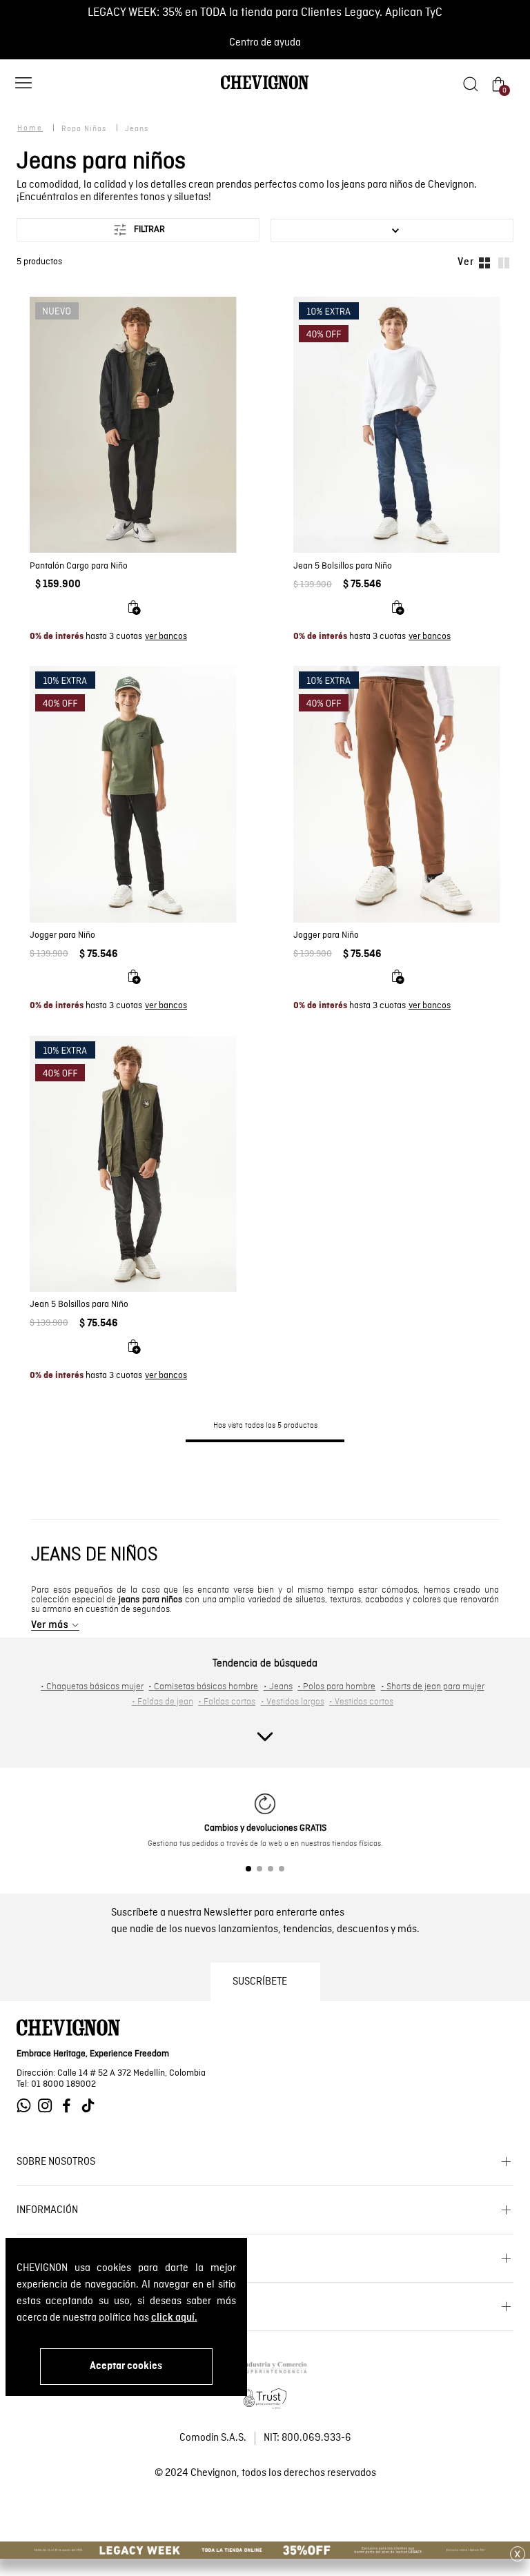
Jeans (278, 1687)
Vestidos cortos (361, 1702)
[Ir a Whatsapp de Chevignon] (27, 2106)
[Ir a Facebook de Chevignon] (70, 2106)
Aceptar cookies (126, 2366)
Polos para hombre (336, 1687)
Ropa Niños (84, 129)
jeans (137, 129)
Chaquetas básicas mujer (92, 1687)
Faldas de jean (163, 1702)
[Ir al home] (265, 88)
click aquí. (174, 2318)
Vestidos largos (293, 1702)
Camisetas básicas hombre (203, 1687)
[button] (23, 85)
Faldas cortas (227, 1702)
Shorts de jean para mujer (433, 1687)
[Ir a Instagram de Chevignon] (49, 2106)
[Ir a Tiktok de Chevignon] (91, 2106)
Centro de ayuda (265, 43)
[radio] (484, 262)
